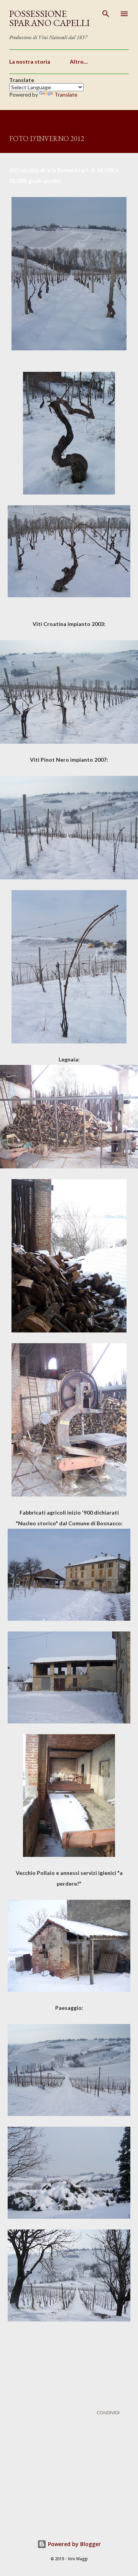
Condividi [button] (108, 2413)
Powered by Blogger (74, 2544)
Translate (66, 94)
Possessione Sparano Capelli (49, 18)
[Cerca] (106, 14)
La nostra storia (30, 62)
